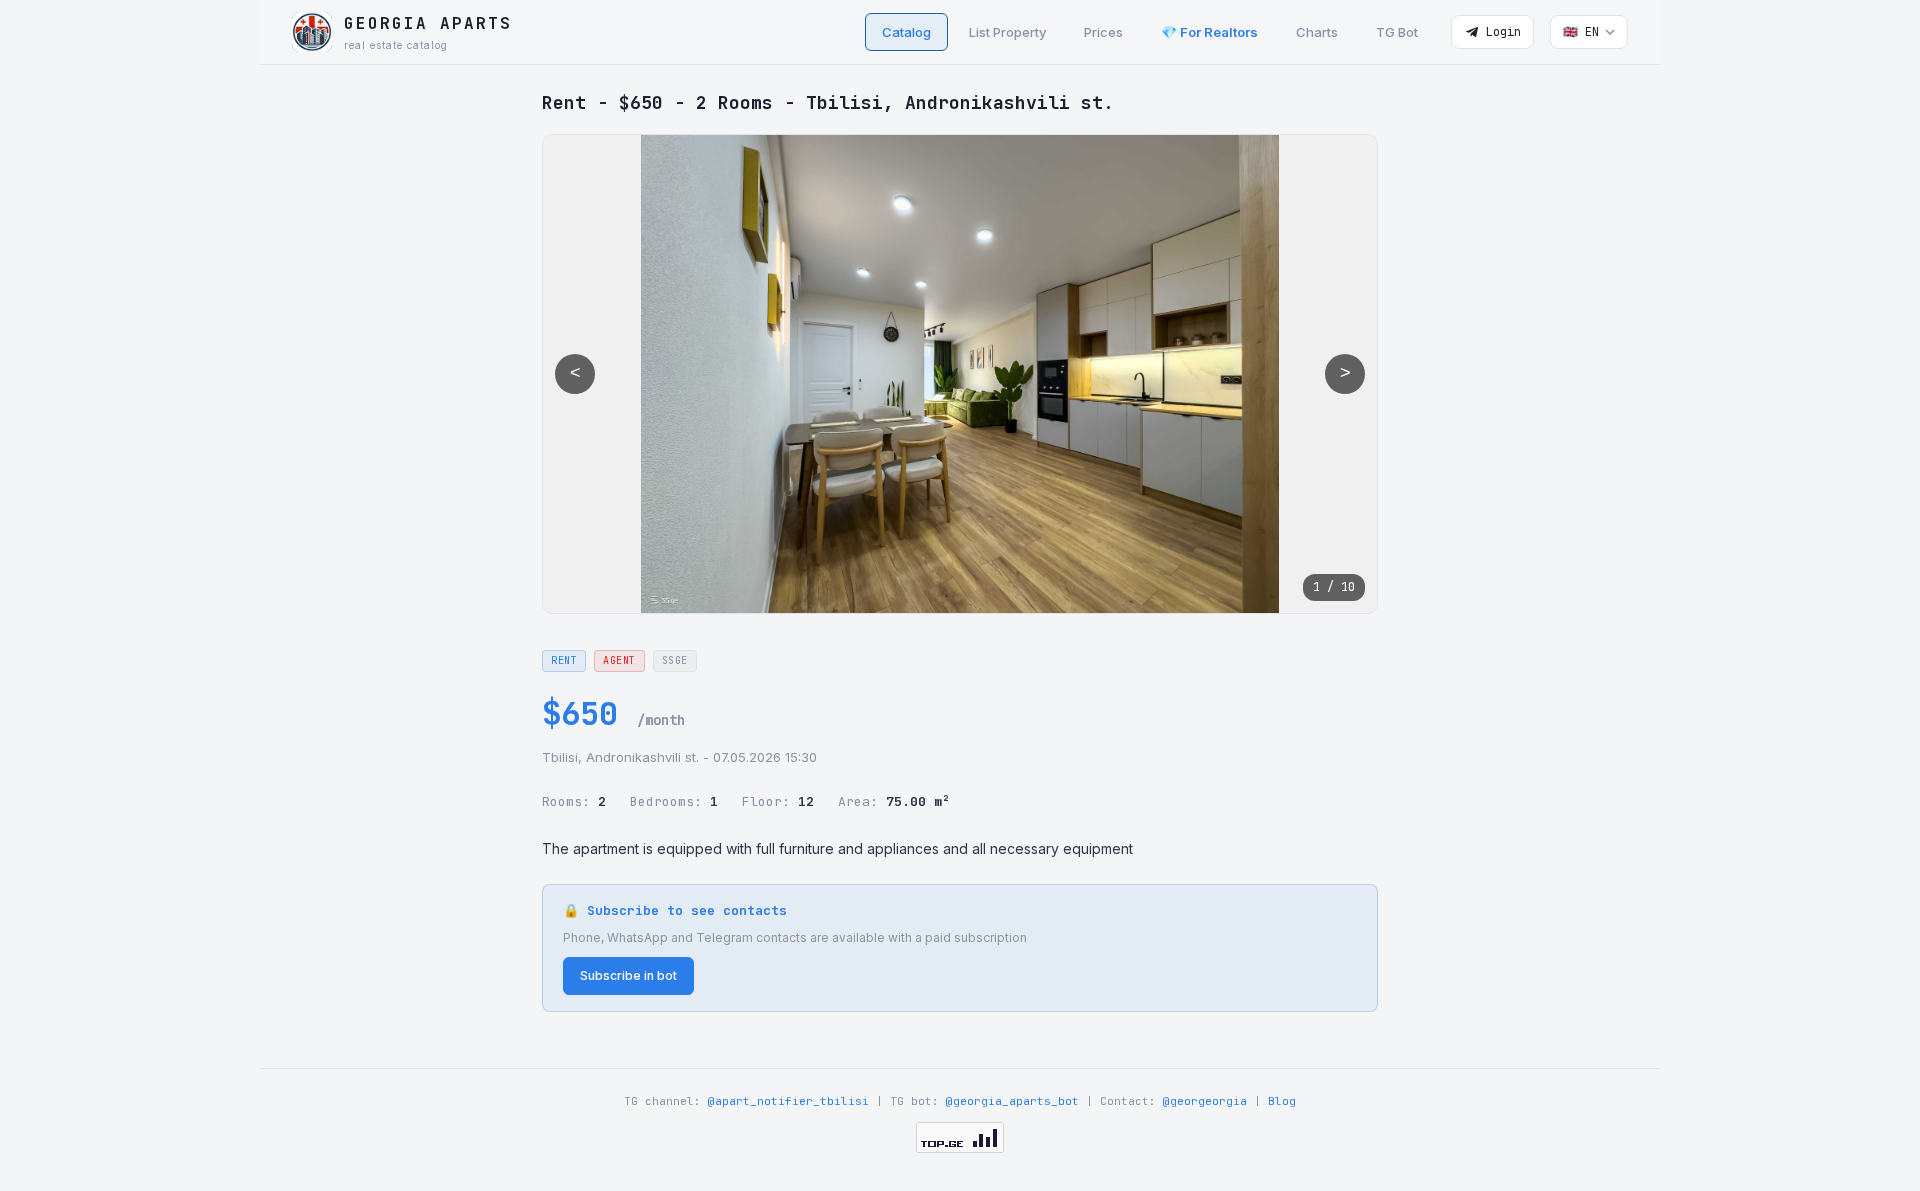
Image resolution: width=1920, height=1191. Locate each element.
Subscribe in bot (628, 975)
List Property (1007, 32)
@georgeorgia (1205, 1101)
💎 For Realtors (1209, 32)
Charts (1317, 32)
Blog (1282, 1101)
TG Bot (1397, 32)
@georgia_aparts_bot (1012, 1101)
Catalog (906, 32)
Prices (1103, 32)
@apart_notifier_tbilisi (788, 1101)
